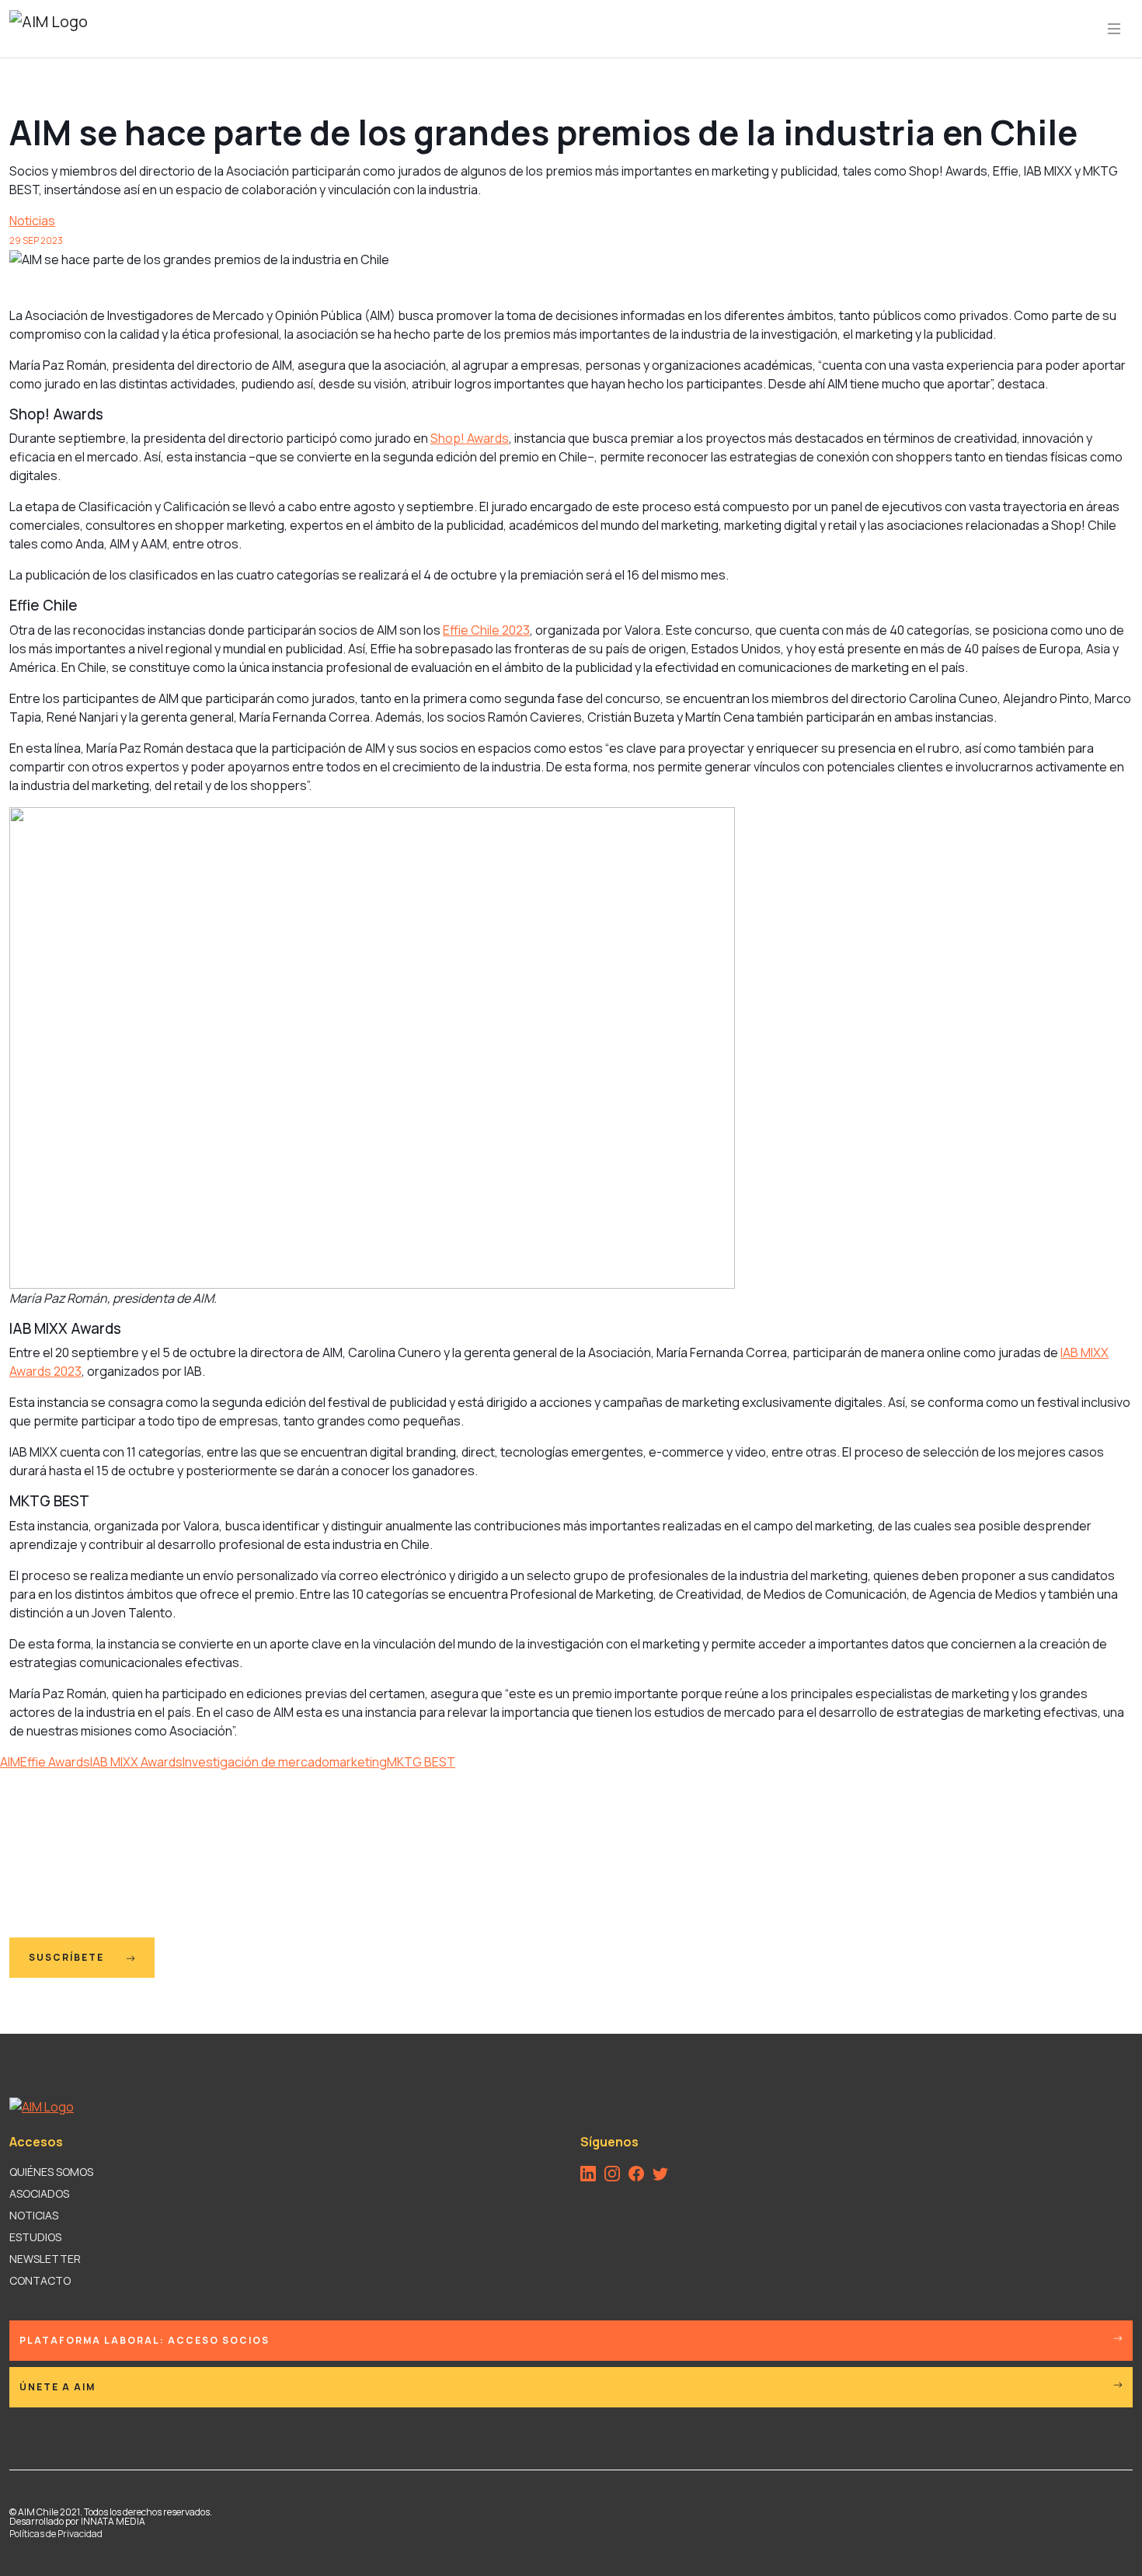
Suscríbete (68, 1957)
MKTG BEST (421, 1762)
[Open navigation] (1114, 29)
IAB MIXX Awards (136, 1762)
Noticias (32, 221)
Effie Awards (55, 1762)
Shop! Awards (470, 438)
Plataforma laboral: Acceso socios (144, 2340)
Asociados (39, 2193)
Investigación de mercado (256, 1762)
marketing (358, 1762)
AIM (10, 1762)
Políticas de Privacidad (56, 2534)
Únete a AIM (57, 2387)
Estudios (35, 2237)
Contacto (40, 2280)
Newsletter (45, 2259)
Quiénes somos (51, 2172)
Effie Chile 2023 (486, 630)
